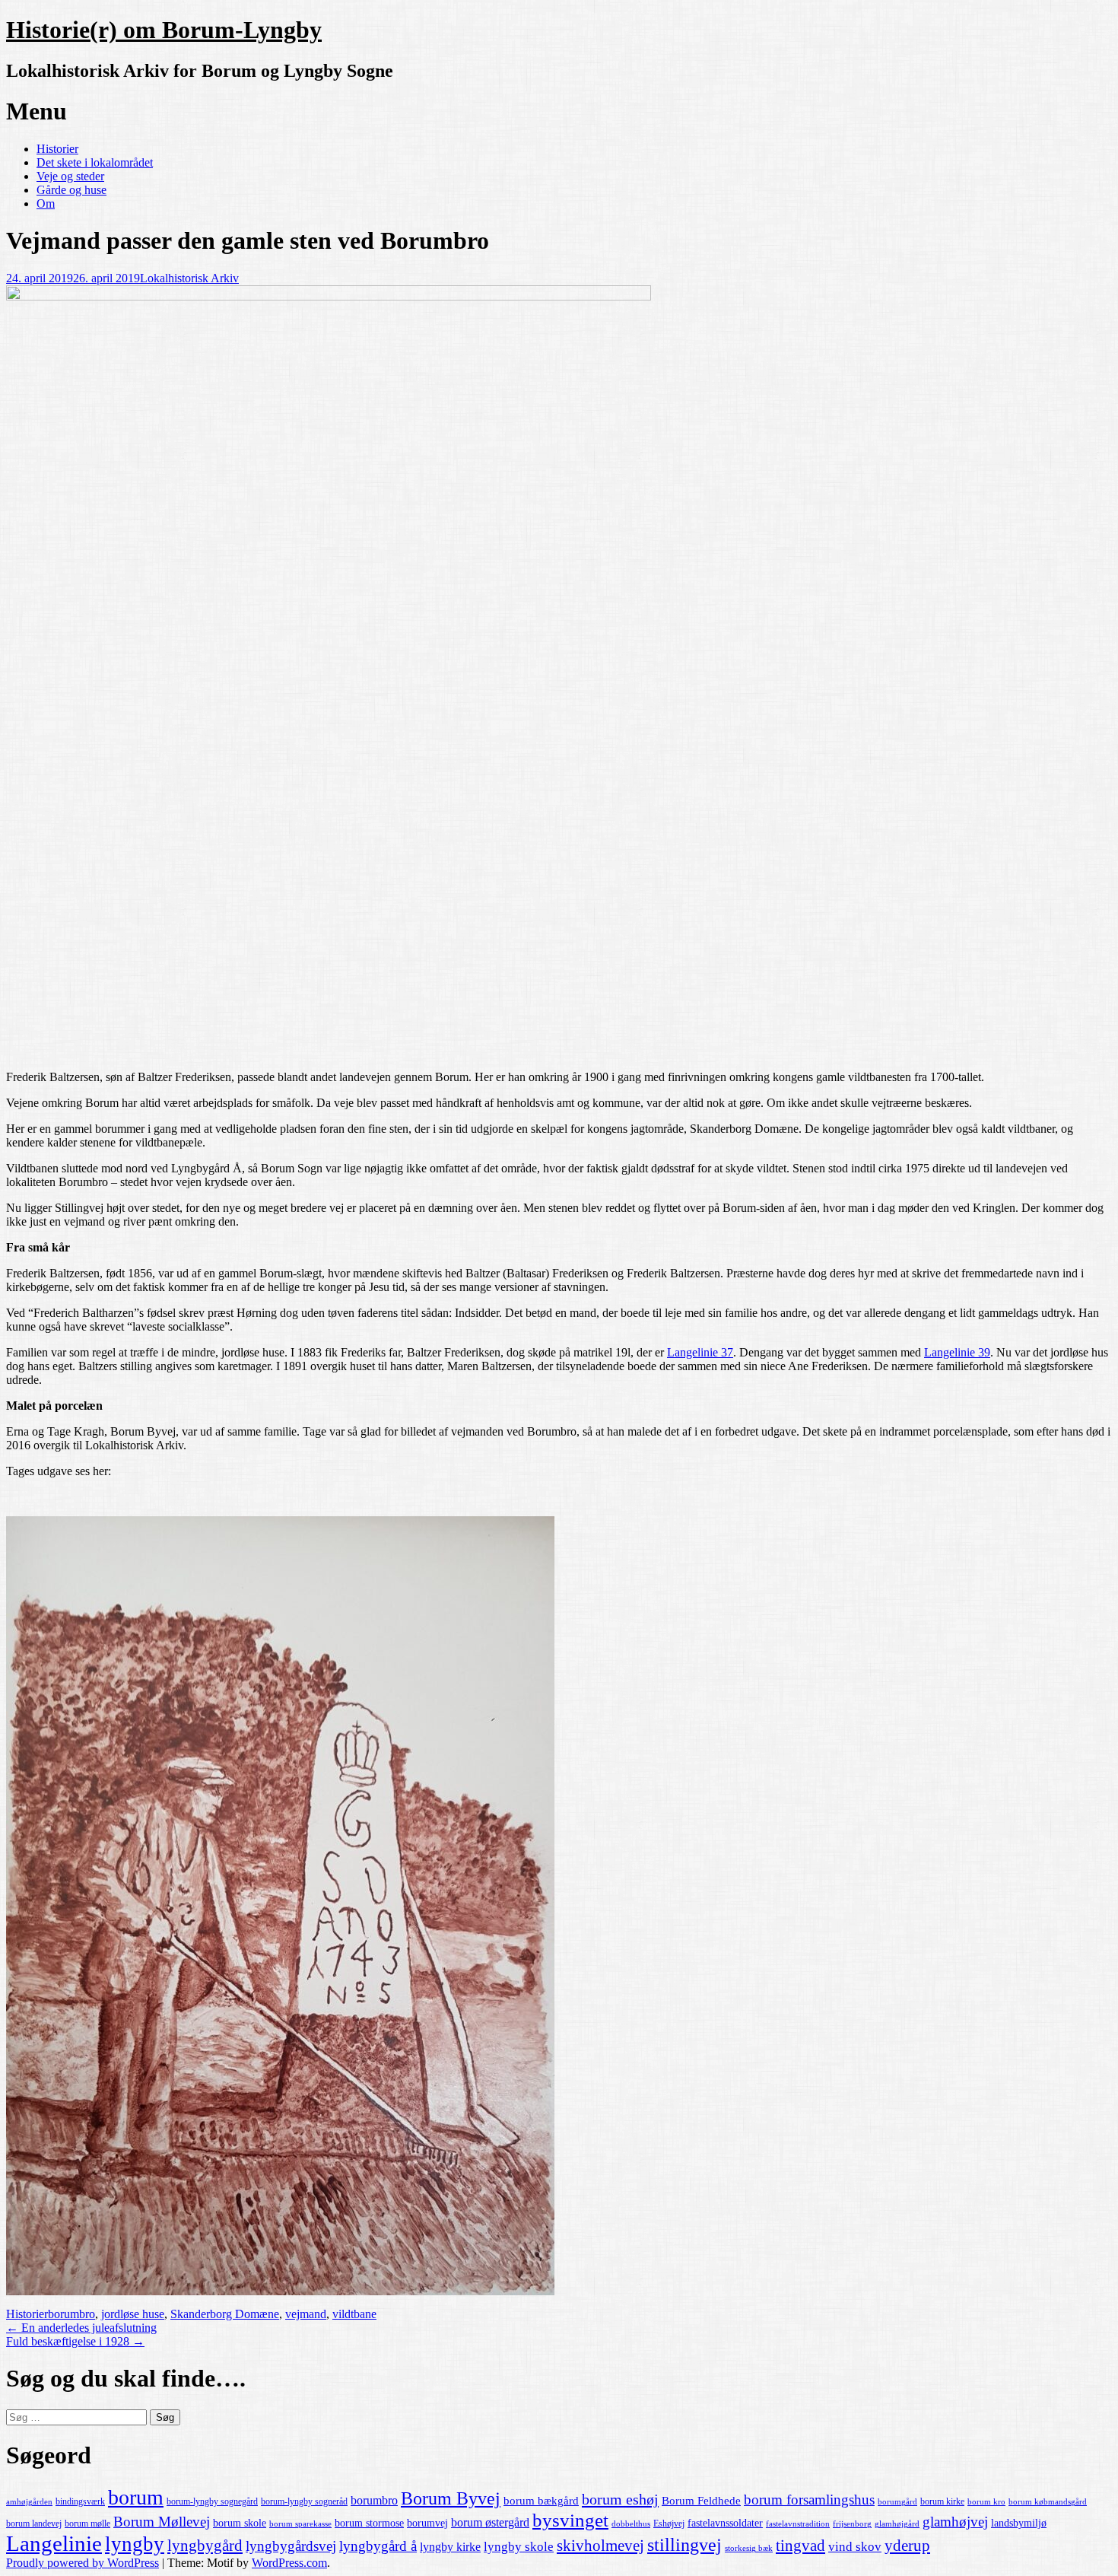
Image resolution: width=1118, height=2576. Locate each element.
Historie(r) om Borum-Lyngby (164, 30)
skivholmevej (600, 2546)
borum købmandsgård (1048, 2502)
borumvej (427, 2523)
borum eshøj (620, 2499)
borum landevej (34, 2524)
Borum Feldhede (701, 2501)
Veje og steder (70, 176)
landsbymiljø (1019, 2523)
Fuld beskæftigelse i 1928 (75, 2341)
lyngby (135, 2544)
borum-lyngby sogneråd (304, 2501)
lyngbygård (205, 2546)
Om (46, 204)
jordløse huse (133, 2314)
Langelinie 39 (957, 1352)
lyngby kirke (450, 2547)
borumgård (897, 2502)
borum (136, 2497)
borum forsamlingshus (809, 2500)
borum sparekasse (300, 2524)
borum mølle (87, 2524)
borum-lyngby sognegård (212, 2501)
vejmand (306, 2314)
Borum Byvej (451, 2498)
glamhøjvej (955, 2522)
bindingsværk (80, 2501)
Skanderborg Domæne (225, 2314)
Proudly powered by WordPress (83, 2563)
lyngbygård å (378, 2546)
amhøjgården (29, 2502)
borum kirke (942, 2501)
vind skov (855, 2547)
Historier (57, 149)
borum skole (240, 2523)
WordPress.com (289, 2563)
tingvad (800, 2546)
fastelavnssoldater (725, 2523)
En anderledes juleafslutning (81, 2328)
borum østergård (490, 2522)
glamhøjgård (897, 2524)
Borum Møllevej (162, 2522)
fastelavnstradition (798, 2524)
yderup (907, 2546)
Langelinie (54, 2543)
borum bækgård (541, 2501)
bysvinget (570, 2520)
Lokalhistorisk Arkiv (189, 278)
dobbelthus (631, 2524)
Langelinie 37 (700, 1352)
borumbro (71, 2314)
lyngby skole (519, 2547)
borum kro (986, 2502)
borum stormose (369, 2523)
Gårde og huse (71, 190)
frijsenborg (852, 2524)
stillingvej (684, 2544)
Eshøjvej (669, 2524)
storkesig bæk (749, 2548)
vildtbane (354, 2314)
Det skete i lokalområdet (95, 162)
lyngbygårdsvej (291, 2546)
